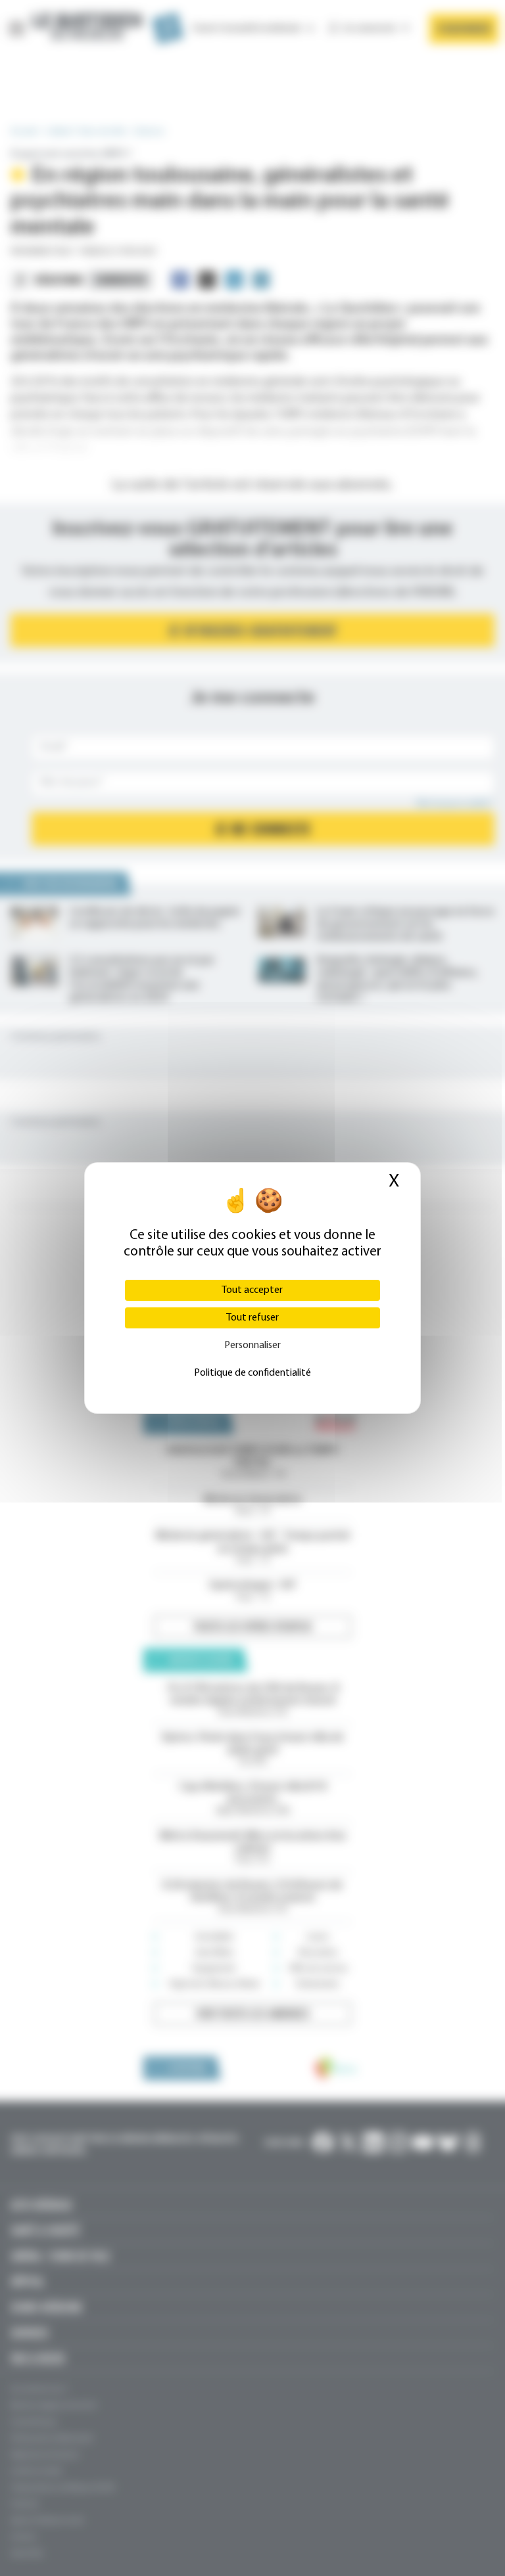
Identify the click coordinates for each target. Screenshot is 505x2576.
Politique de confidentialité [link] (252, 1373)
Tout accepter (252, 1290)
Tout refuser (252, 1318)
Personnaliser (252, 1345)
